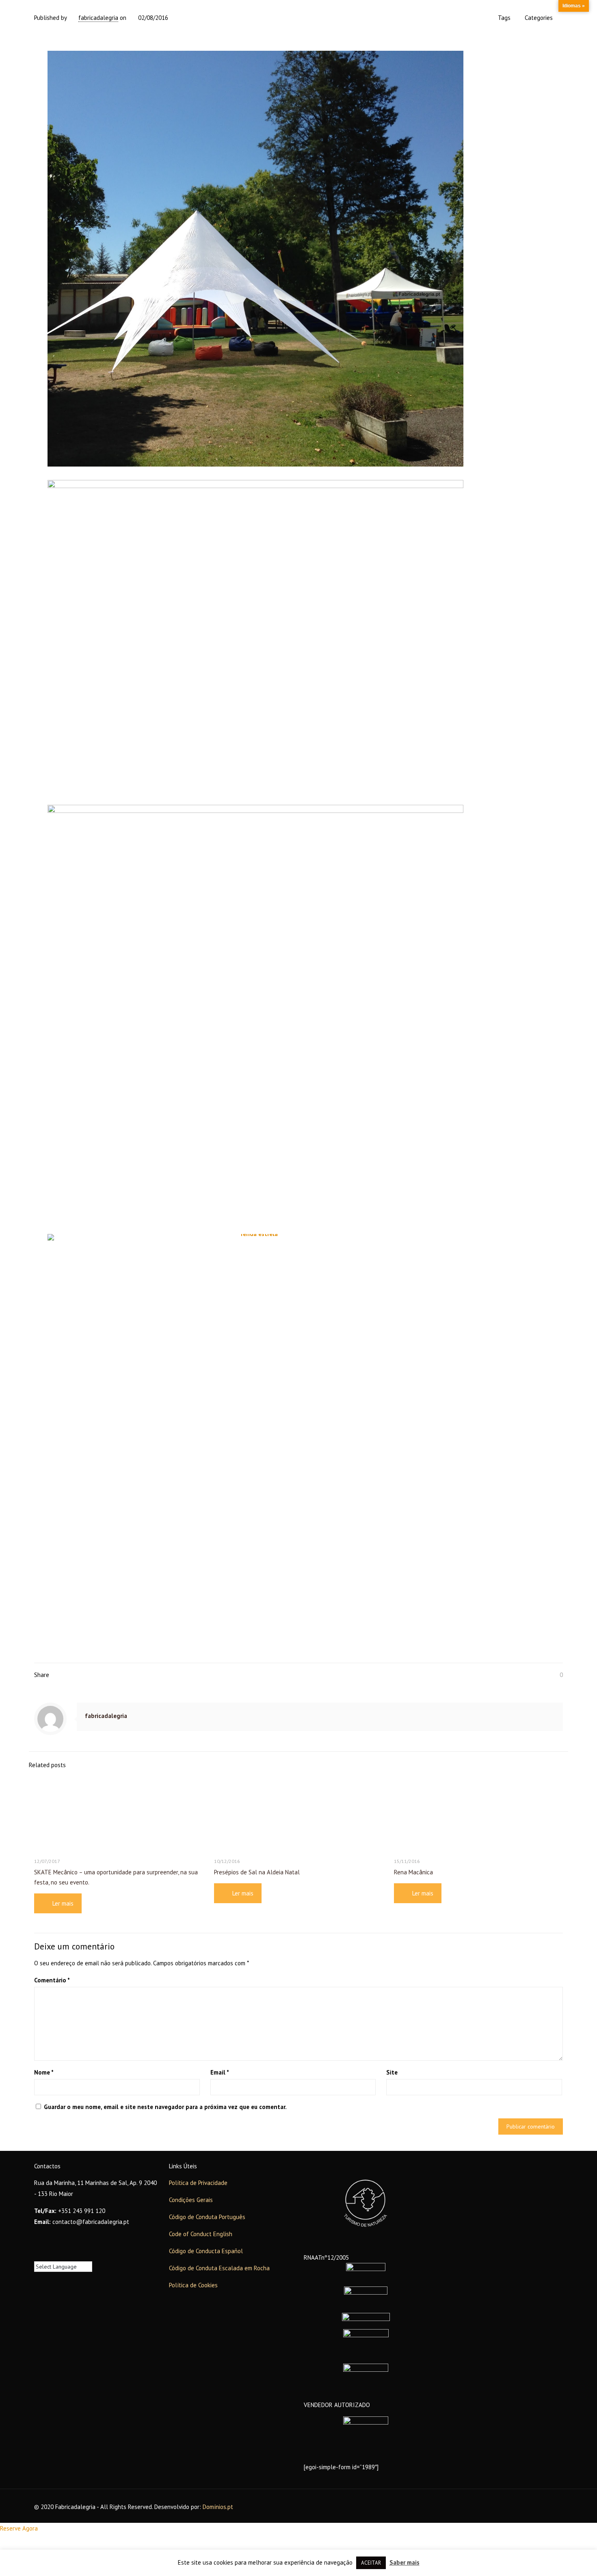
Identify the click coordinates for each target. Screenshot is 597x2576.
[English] (38, 2255)
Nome (44, 2072)
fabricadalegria (98, 18)
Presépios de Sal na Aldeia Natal (257, 1872)
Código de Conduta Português (207, 2217)
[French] (46, 2255)
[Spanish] (62, 2255)
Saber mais (404, 2562)
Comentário (52, 1980)
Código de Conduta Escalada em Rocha (219, 2268)
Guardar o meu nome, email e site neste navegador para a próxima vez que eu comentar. (165, 2107)
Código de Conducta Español (206, 2251)
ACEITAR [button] (371, 2563)
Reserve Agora (19, 2528)
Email (220, 2072)
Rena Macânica (413, 1872)
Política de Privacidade (198, 2183)
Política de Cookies (193, 2285)
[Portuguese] (54, 2255)
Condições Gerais (191, 2200)
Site (392, 2072)
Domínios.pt (218, 2507)
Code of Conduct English (201, 2234)
